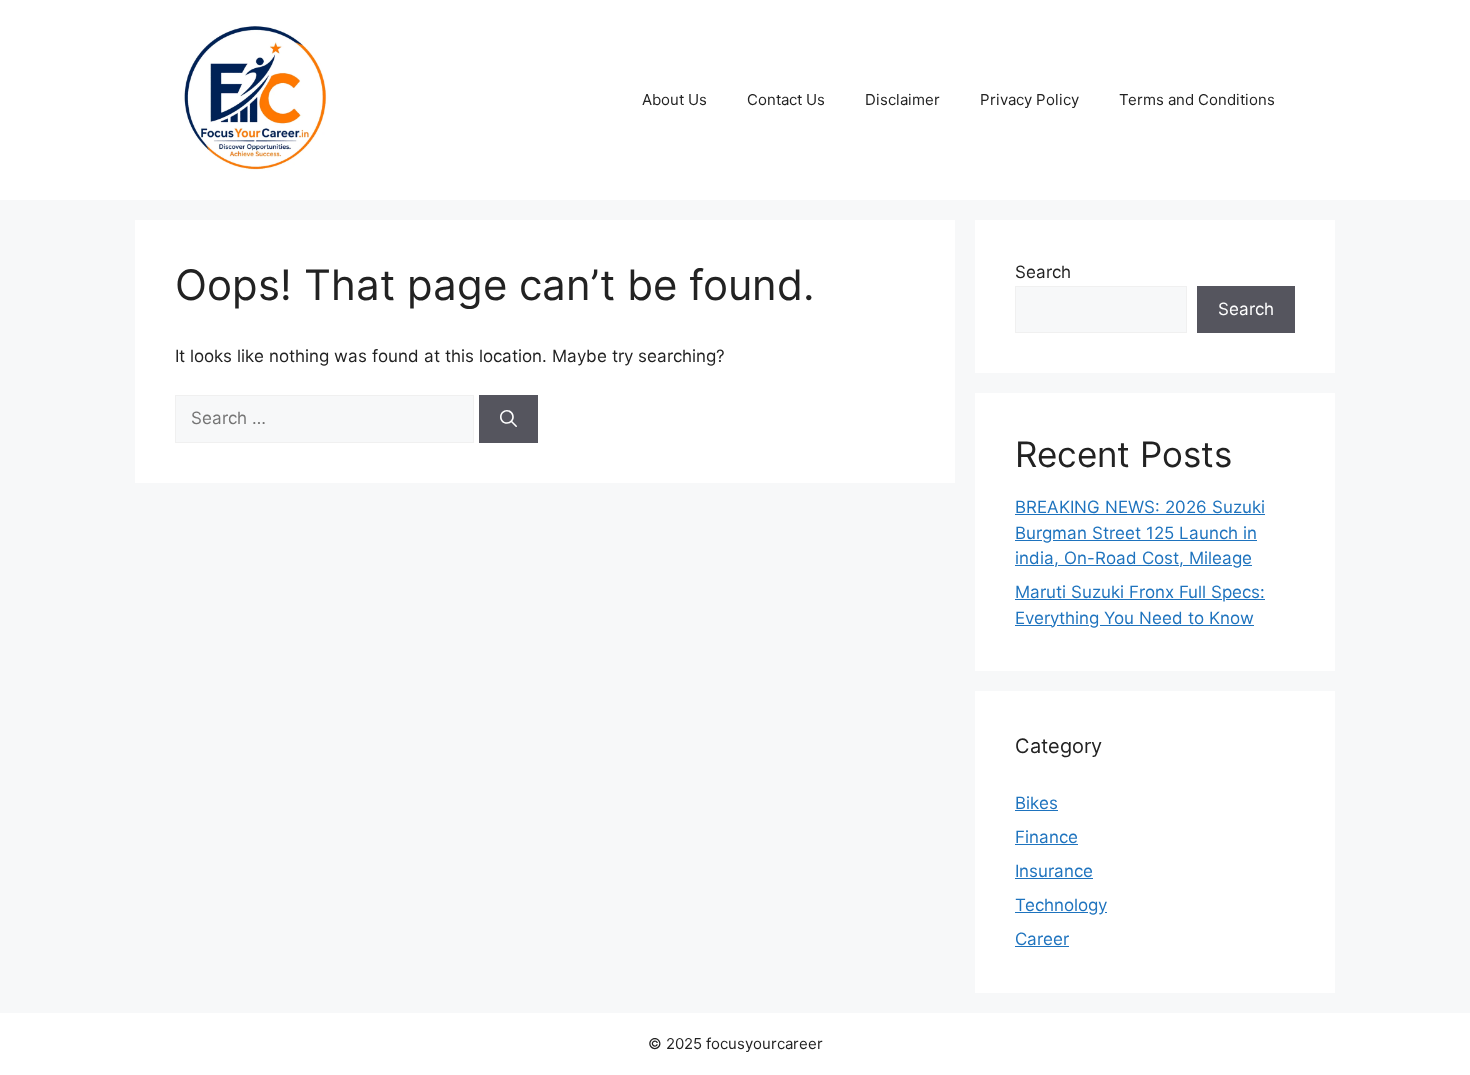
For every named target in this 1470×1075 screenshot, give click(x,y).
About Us (674, 99)
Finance (1046, 837)
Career (1042, 939)
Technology (1061, 905)
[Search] (508, 419)
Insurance (1054, 871)
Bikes (1036, 803)
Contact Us (786, 99)
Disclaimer (902, 99)
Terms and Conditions (1197, 99)
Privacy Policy (1029, 99)
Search (1043, 272)
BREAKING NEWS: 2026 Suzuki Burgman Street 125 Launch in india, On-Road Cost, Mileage (1140, 532)
